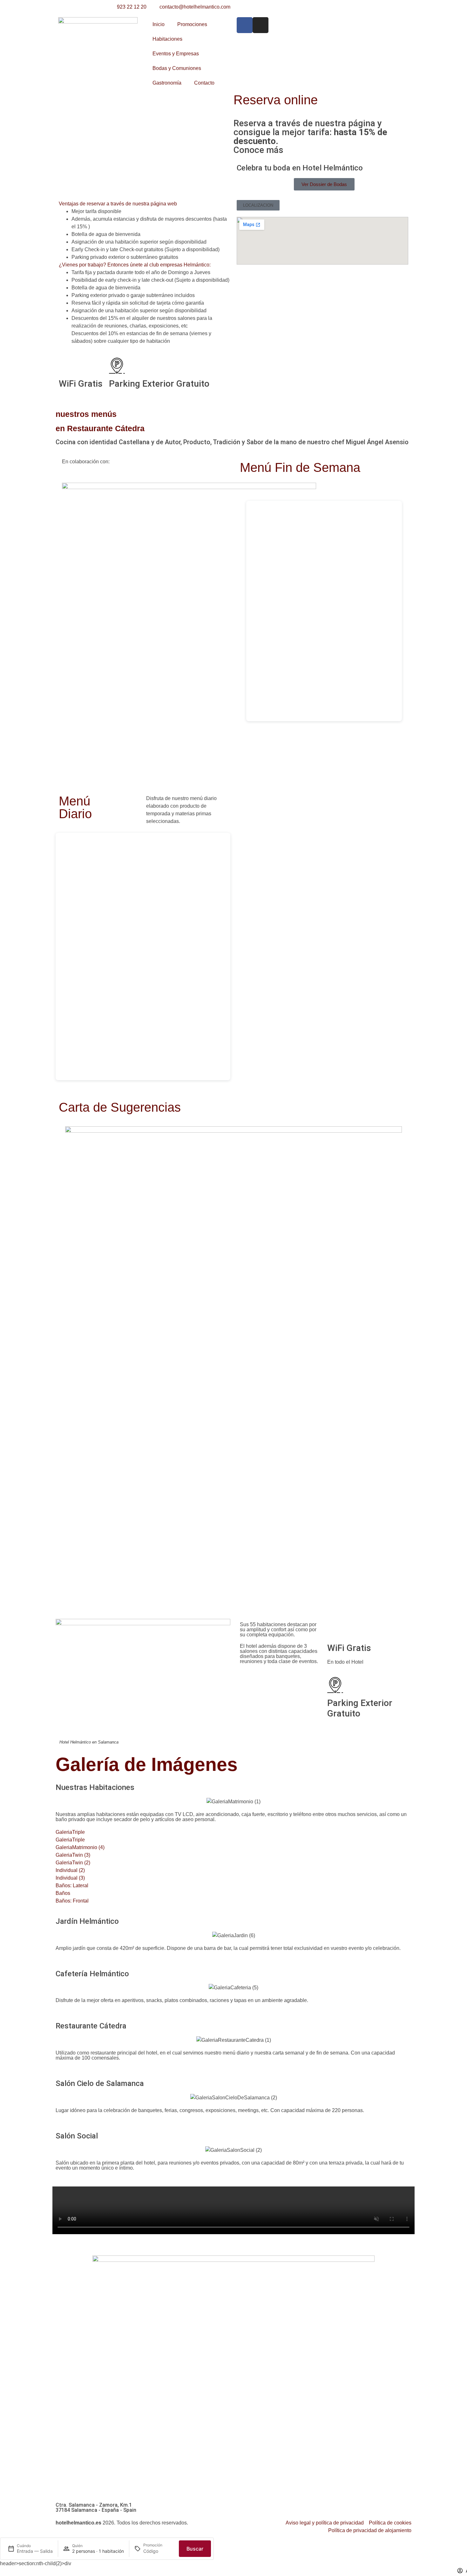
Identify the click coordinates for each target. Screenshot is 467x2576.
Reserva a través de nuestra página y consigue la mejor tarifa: (310, 137)
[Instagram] (261, 25)
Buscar (195, 2549)
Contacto (204, 83)
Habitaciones (167, 39)
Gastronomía (167, 83)
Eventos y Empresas (176, 54)
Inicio (159, 24)
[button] (145, 204)
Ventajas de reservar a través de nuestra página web (118, 204)
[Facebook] (245, 25)
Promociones (192, 24)
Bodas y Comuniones (177, 68)
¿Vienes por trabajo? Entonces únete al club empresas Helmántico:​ (135, 265)
